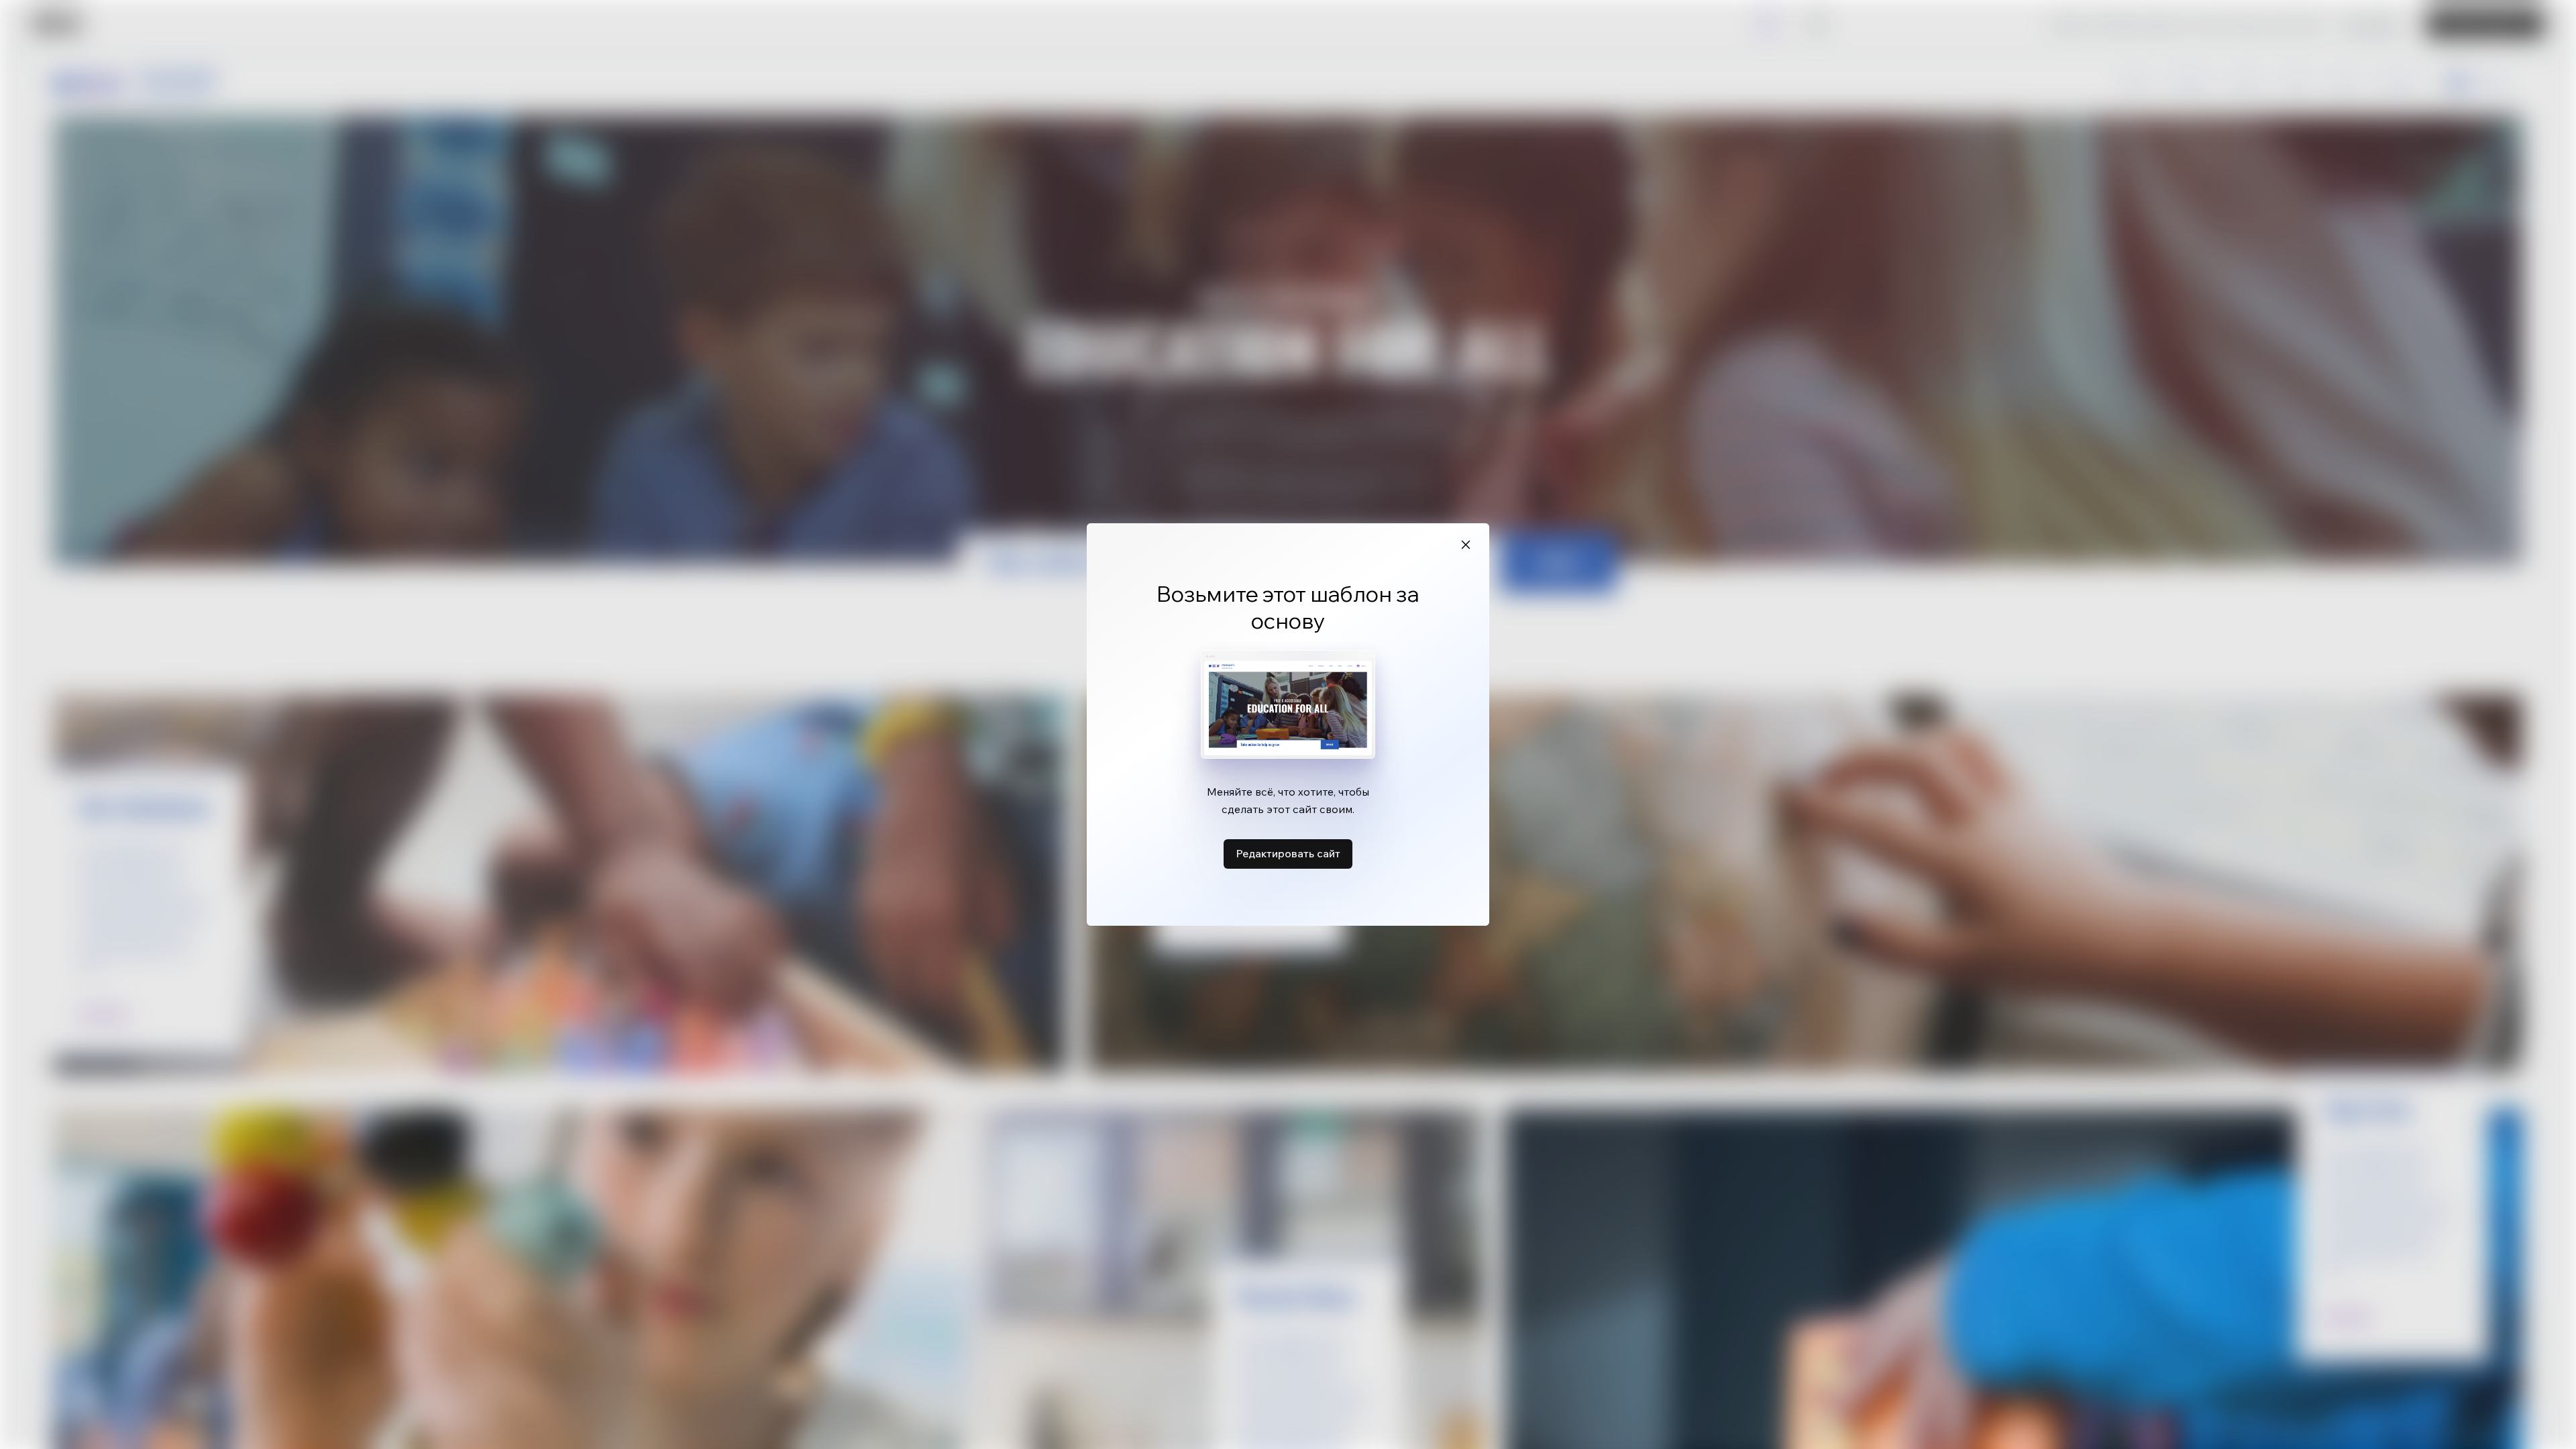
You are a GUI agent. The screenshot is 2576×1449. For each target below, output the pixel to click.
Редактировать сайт (1288, 853)
